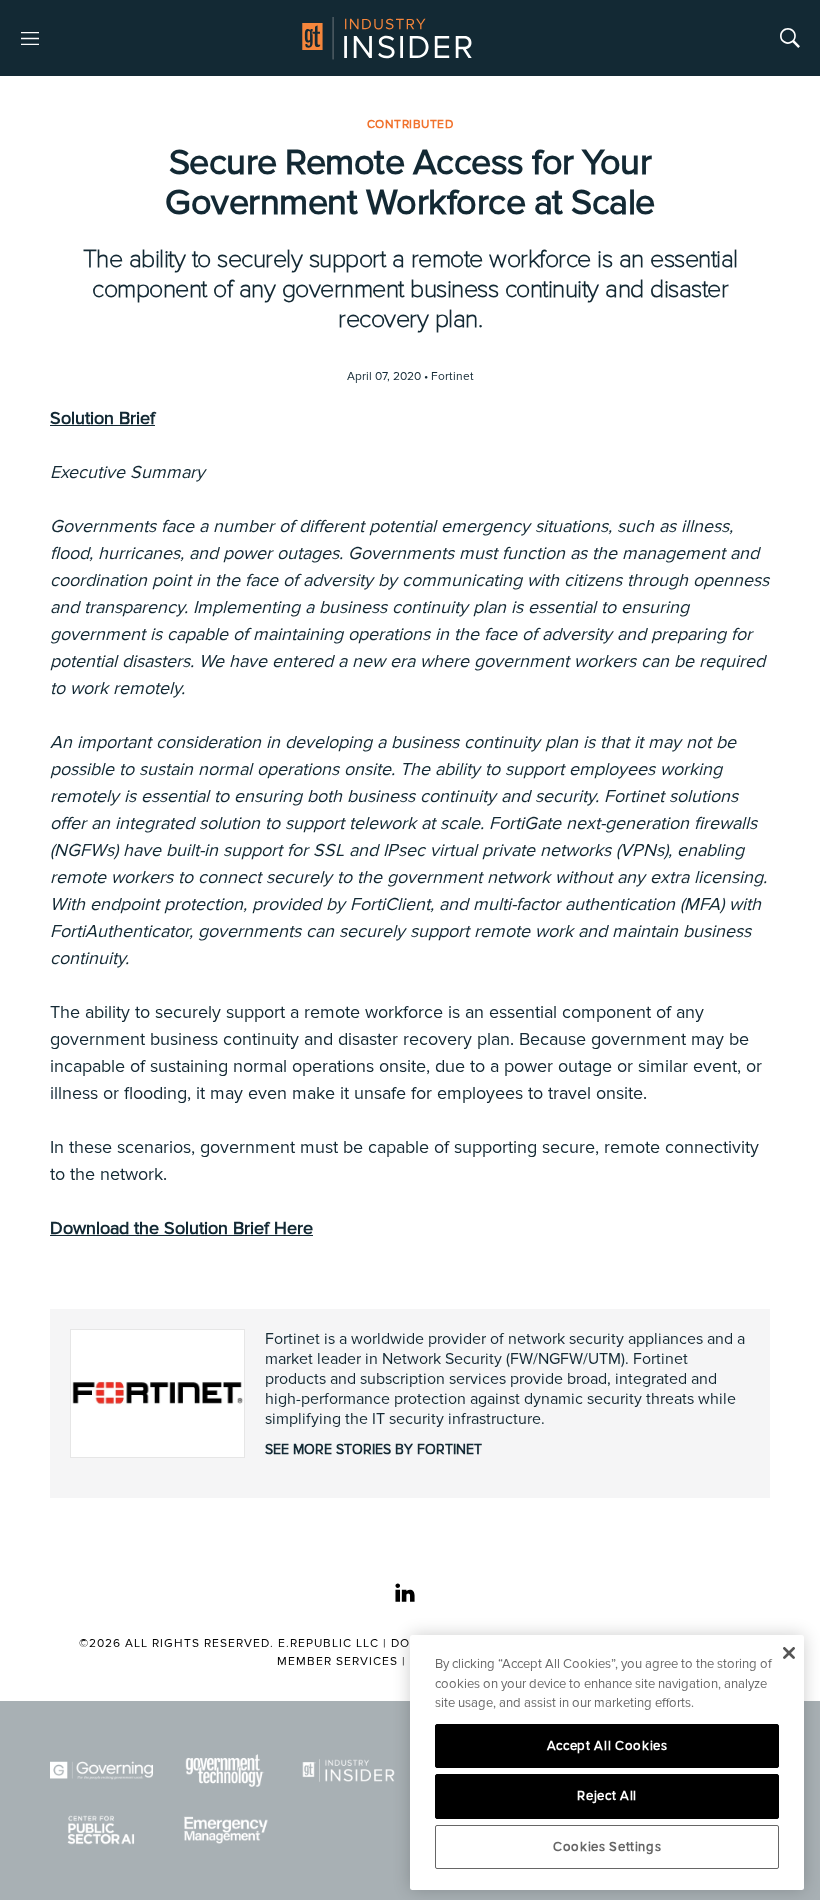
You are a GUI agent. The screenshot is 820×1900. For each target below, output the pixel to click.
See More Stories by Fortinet (373, 1449)
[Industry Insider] (348, 1770)
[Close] (788, 1653)
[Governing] (101, 1770)
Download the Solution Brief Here (181, 1228)
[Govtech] (224, 1770)
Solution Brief (102, 418)
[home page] (387, 38)
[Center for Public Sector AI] (101, 1829)
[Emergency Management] (224, 1829)
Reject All (607, 1796)
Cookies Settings (607, 1847)
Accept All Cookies (607, 1746)
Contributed (410, 124)
